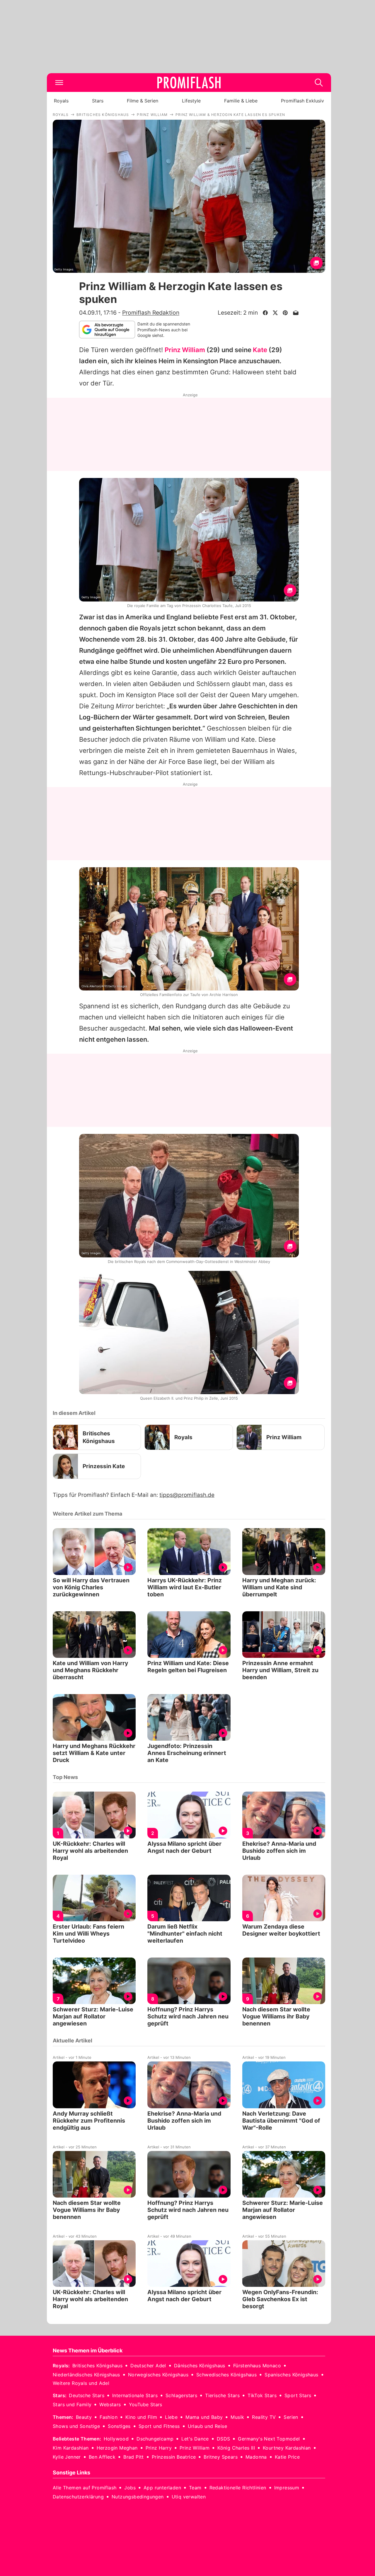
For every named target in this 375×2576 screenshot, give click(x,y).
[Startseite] (189, 83)
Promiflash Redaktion (151, 313)
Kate (260, 350)
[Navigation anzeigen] (59, 83)
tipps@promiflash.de (187, 1495)
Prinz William (185, 350)
